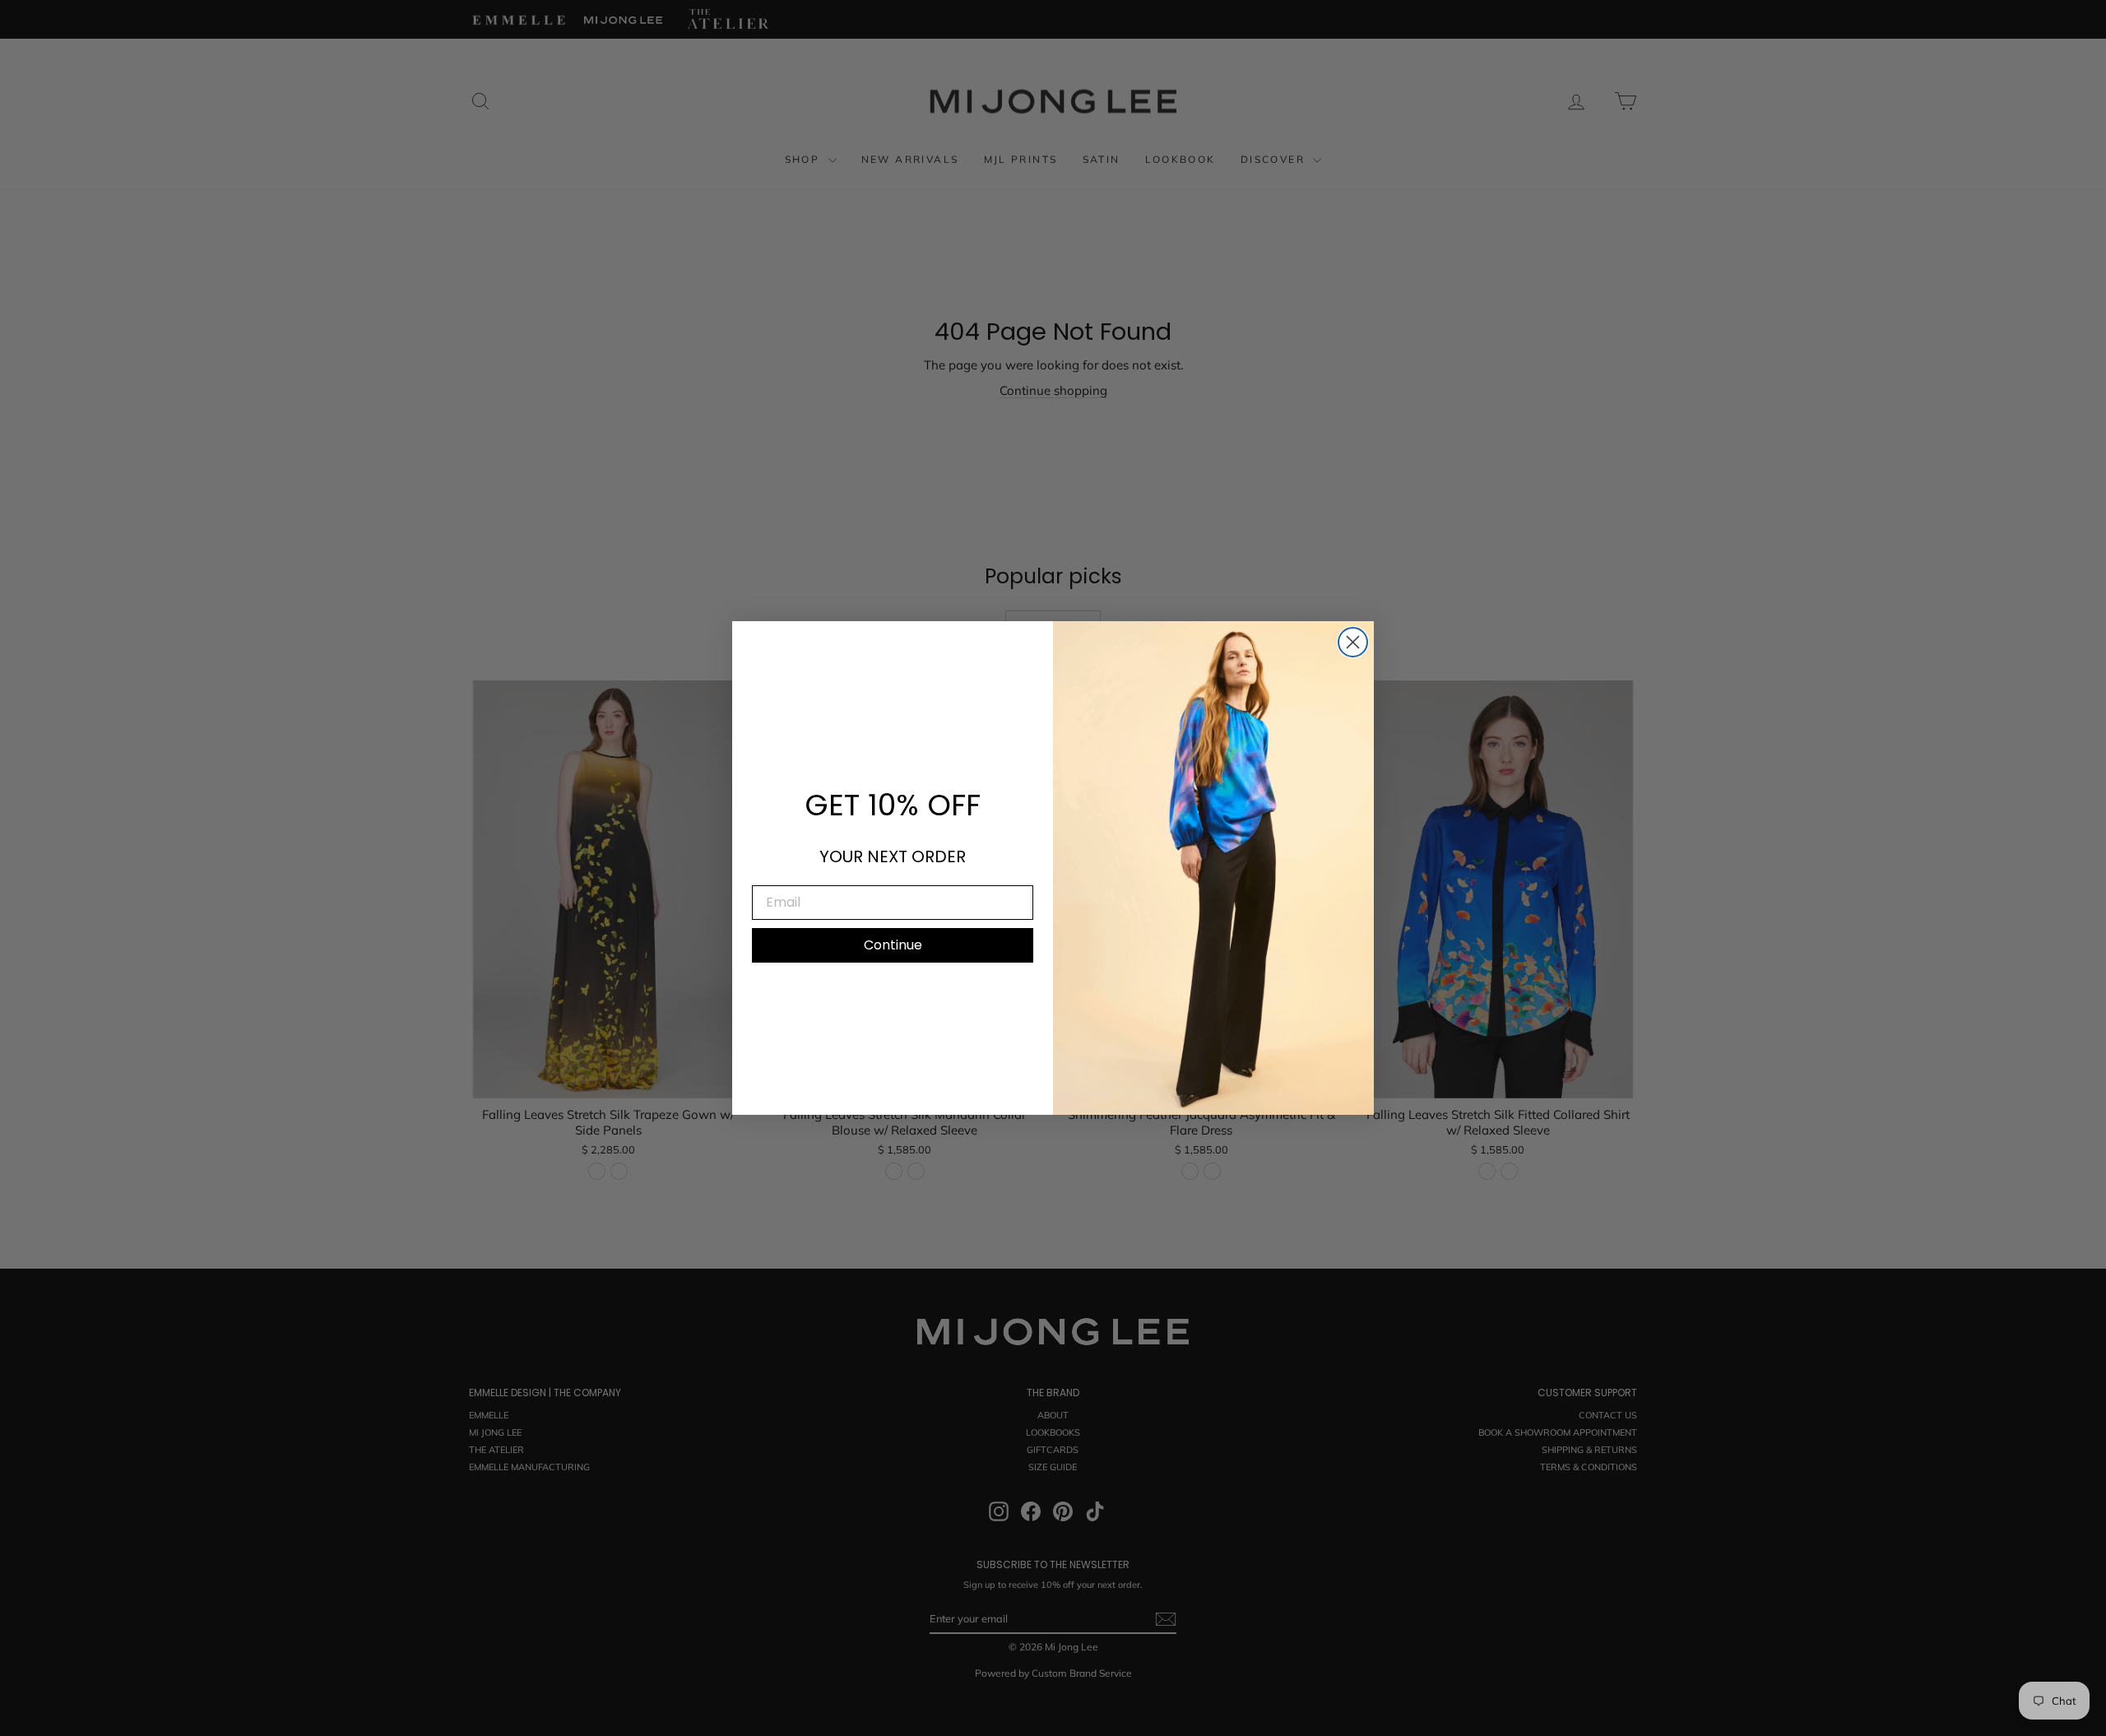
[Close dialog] (1353, 642)
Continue (893, 945)
